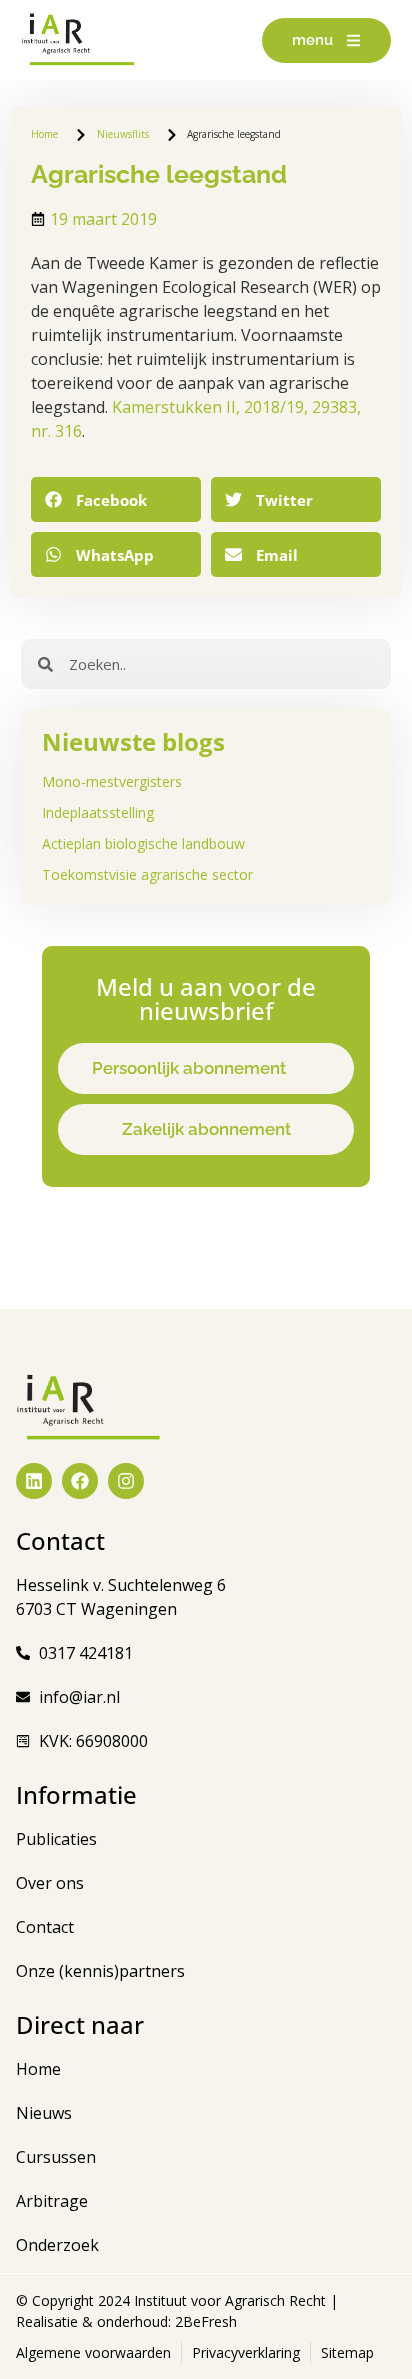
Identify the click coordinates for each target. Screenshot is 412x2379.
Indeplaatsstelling (98, 812)
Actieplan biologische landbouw (143, 843)
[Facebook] (80, 1481)
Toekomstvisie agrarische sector (147, 874)
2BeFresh (204, 2321)
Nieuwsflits (123, 134)
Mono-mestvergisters (112, 781)
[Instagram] (126, 1481)
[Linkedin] (34, 1481)
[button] (116, 499)
